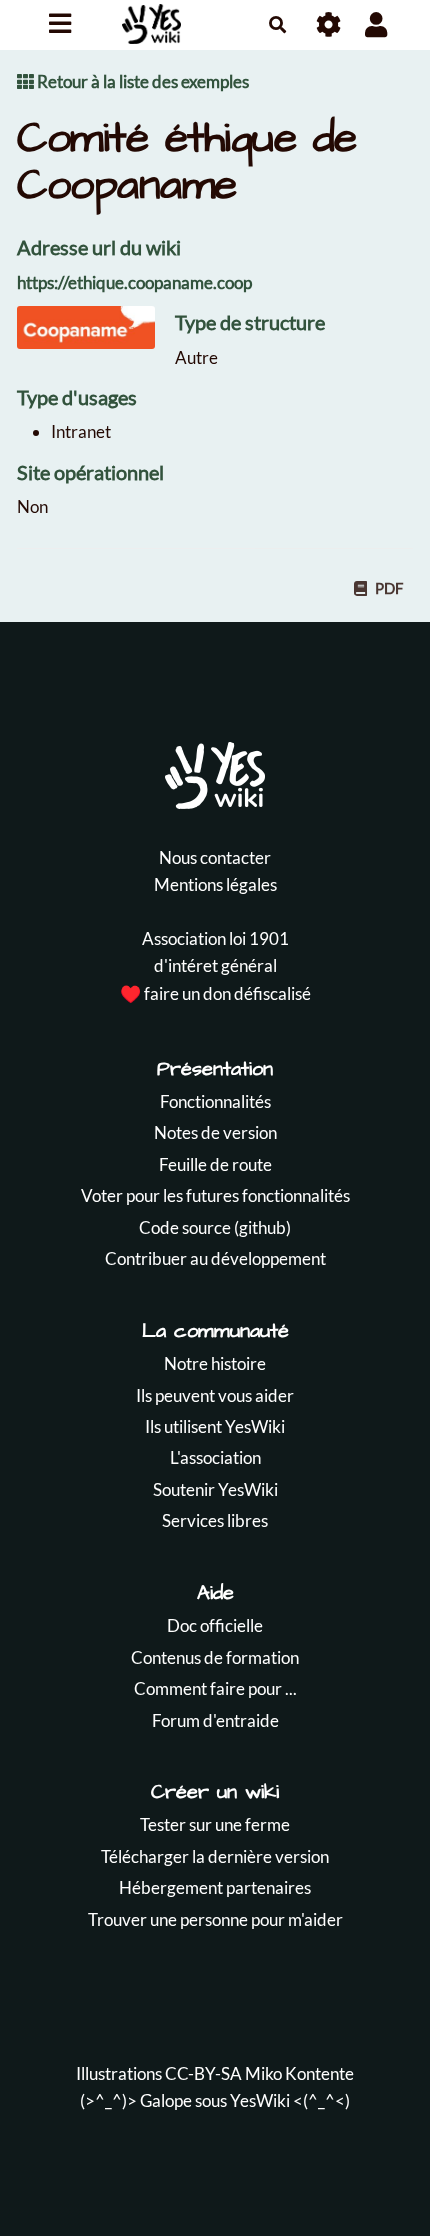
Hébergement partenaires (215, 1887)
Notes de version (215, 1132)
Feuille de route (215, 1164)
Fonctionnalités (215, 1101)
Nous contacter (215, 857)
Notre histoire (215, 1363)
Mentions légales (215, 884)
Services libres (215, 1520)
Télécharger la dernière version (215, 1856)
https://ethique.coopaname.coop (134, 282)
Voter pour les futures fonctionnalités (215, 1195)
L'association (215, 1457)
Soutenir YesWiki (215, 1489)
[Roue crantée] (329, 24)
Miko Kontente (299, 2073)
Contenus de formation (215, 1657)
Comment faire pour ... (215, 1688)
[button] (376, 24)
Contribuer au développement (215, 1258)
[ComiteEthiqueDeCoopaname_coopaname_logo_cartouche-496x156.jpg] (96, 337)
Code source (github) (215, 1227)
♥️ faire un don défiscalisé (215, 993)
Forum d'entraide (215, 1720)
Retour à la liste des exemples (141, 81)
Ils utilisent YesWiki (215, 1426)
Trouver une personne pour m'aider (215, 1919)
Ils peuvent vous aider (215, 1395)
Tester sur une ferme (215, 1824)
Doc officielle (215, 1625)
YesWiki (260, 2100)
